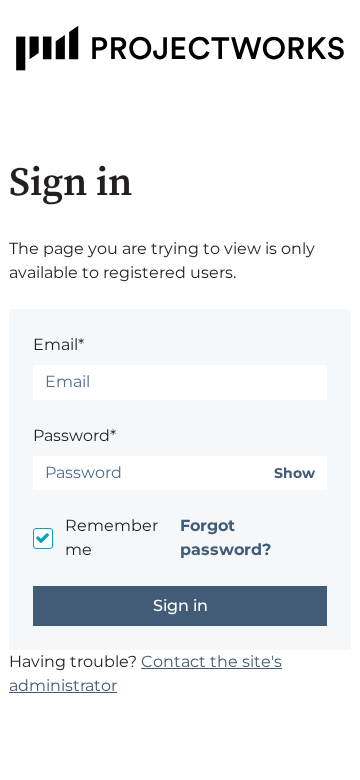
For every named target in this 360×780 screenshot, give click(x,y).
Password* (74, 435)
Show (294, 473)
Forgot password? (225, 537)
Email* (58, 344)
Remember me (111, 537)
